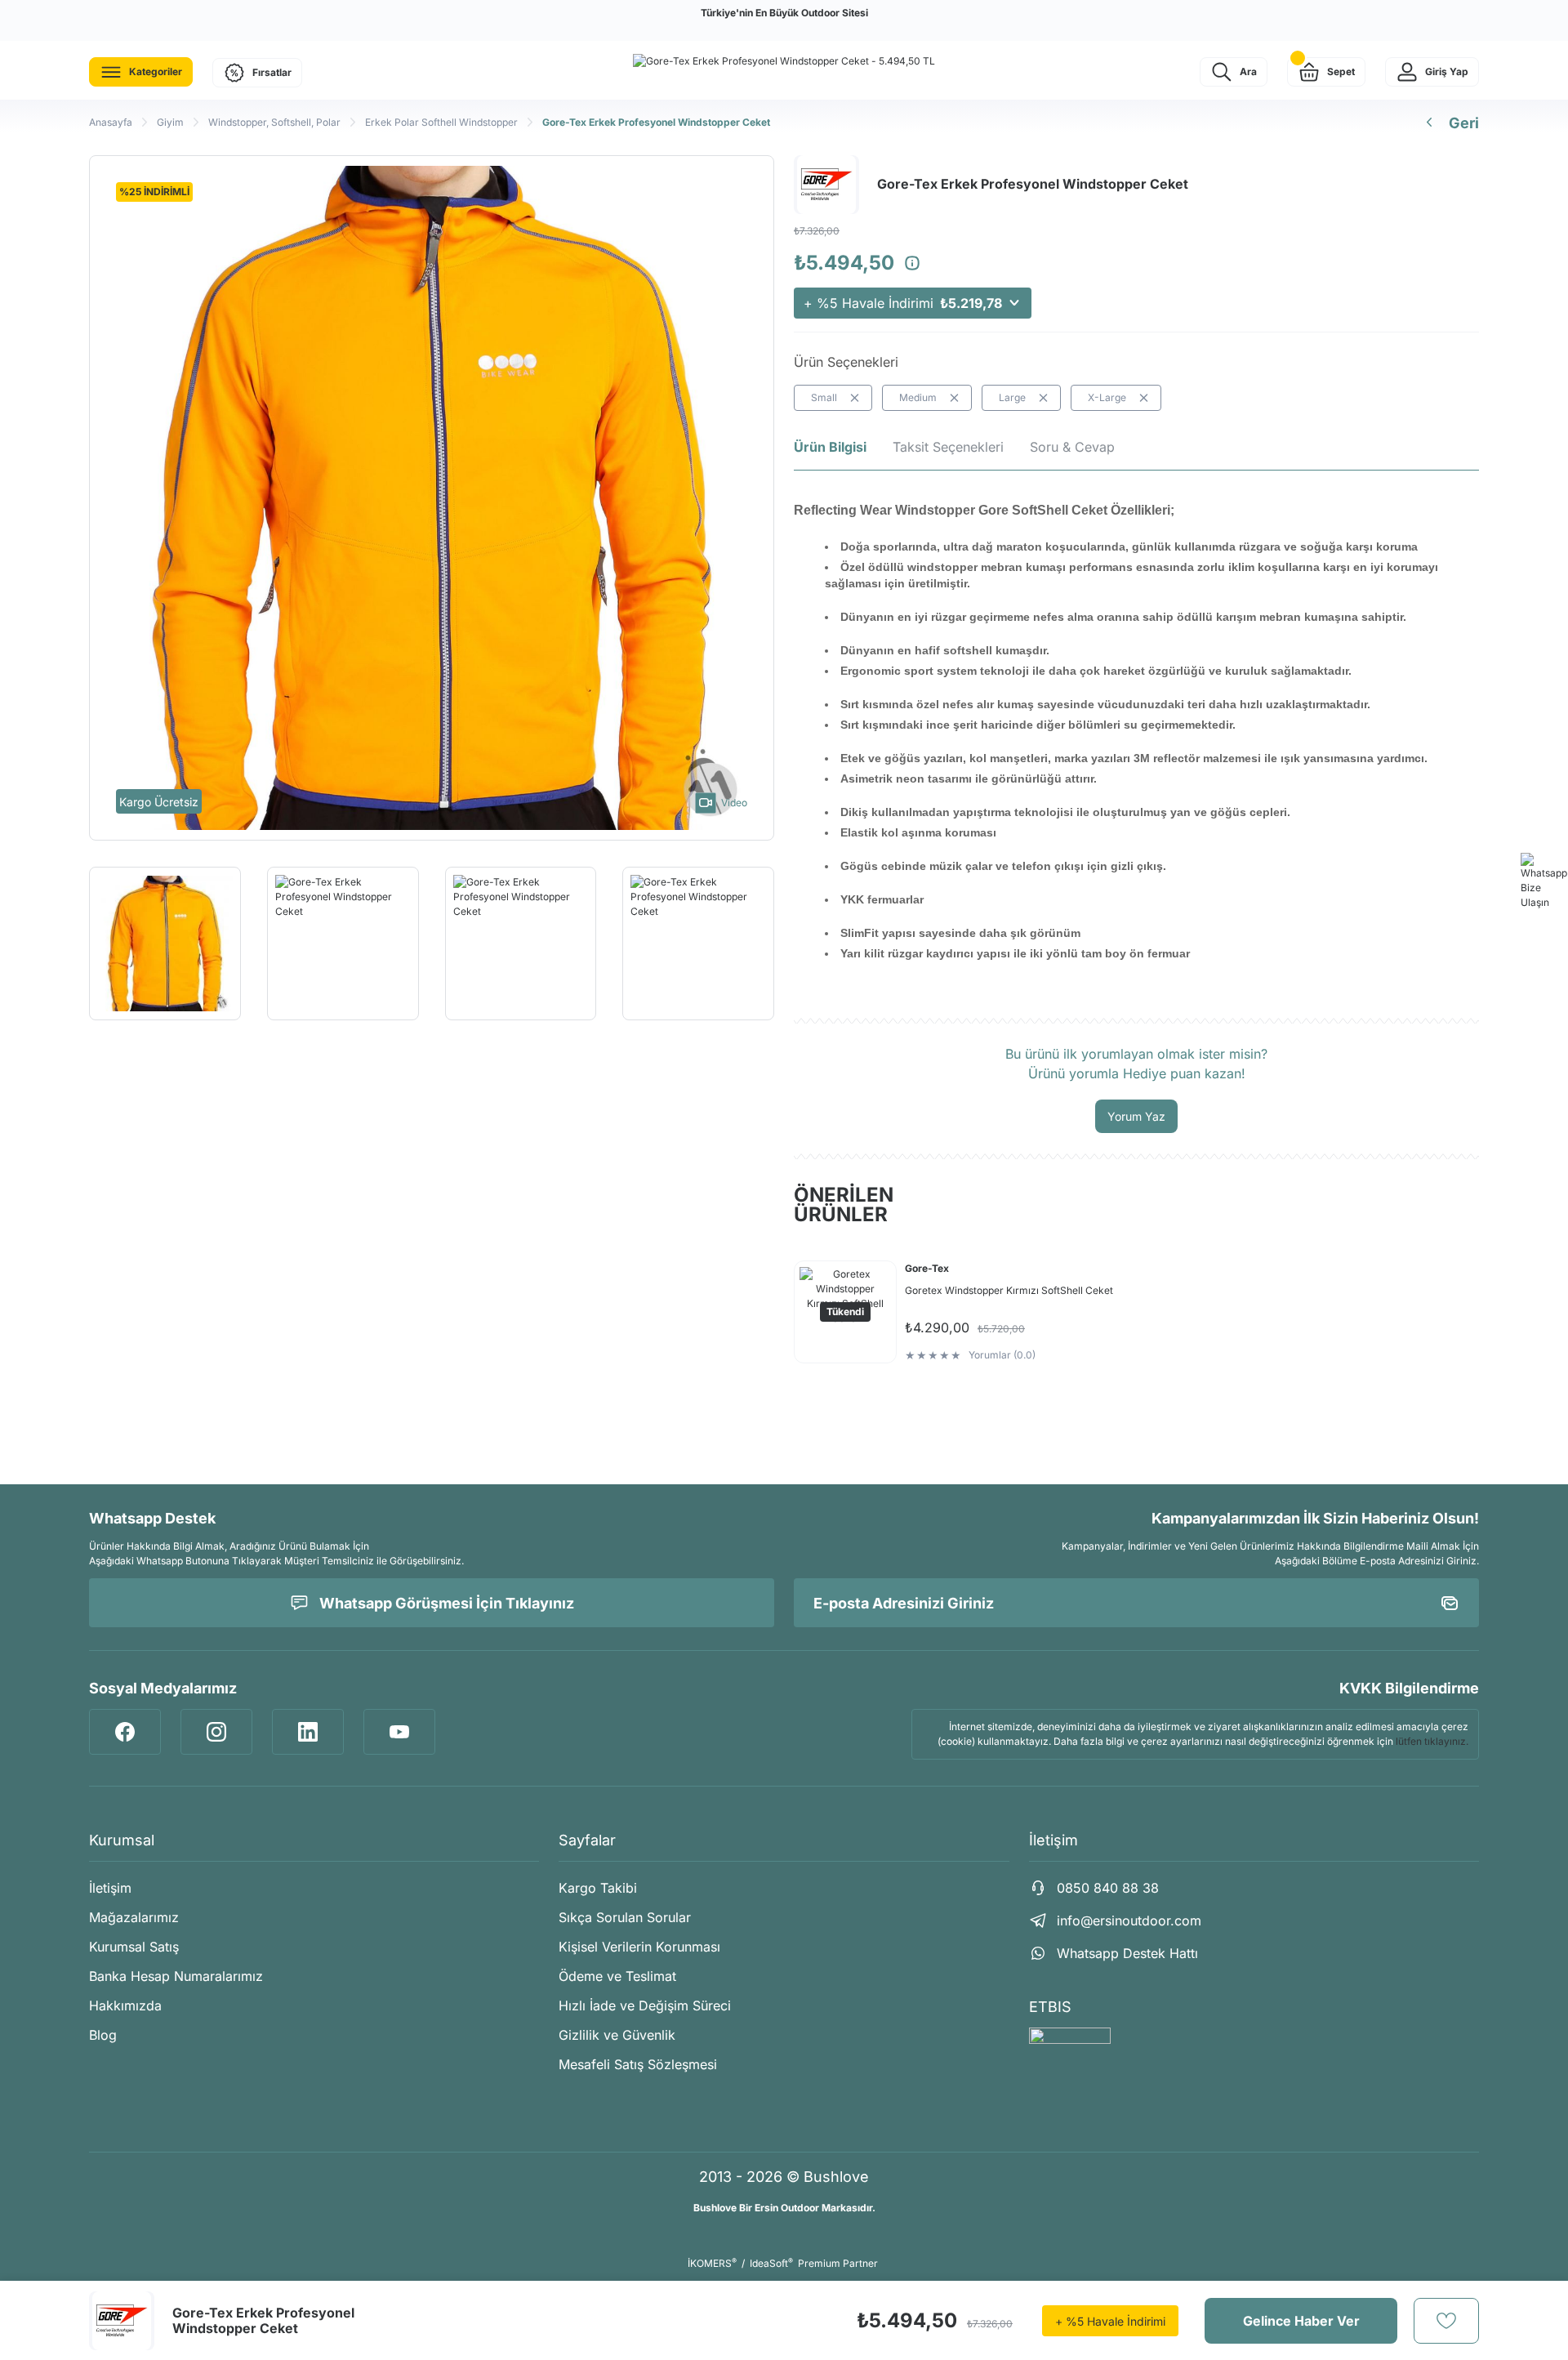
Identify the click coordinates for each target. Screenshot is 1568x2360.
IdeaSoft (771, 2263)
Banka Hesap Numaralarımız (176, 1976)
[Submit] (1450, 1603)
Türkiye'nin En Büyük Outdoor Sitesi (784, 13)
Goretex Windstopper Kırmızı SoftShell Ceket (1009, 1290)
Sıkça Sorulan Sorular (625, 1917)
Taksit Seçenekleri (948, 447)
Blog (103, 2035)
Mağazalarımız (134, 1917)
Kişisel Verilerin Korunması (639, 1947)
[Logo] (784, 61)
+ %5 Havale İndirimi (903, 303)
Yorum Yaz (1136, 1116)
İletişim (110, 1888)
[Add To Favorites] (1446, 2321)
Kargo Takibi (598, 1888)
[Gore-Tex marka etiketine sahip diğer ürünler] (122, 2321)
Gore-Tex (927, 1268)
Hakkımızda (125, 2005)
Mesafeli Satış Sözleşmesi (638, 2064)
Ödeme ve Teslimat (617, 1976)
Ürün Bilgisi (830, 447)
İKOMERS (712, 2263)
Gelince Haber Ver (1301, 2321)
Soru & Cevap (1072, 447)
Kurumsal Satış (134, 1947)
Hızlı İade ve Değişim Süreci (645, 2005)
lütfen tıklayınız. (1432, 1741)
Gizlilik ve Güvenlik (617, 2035)
